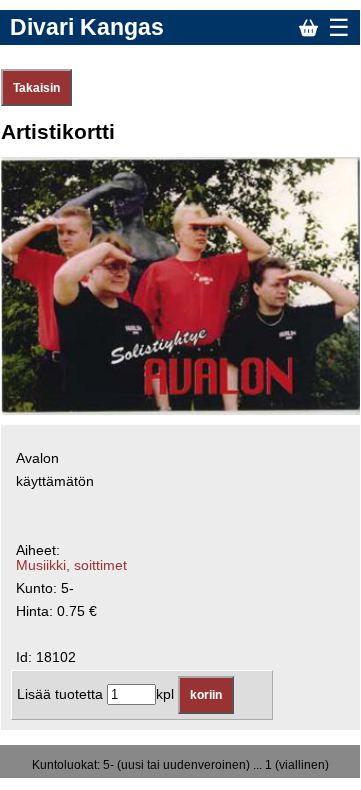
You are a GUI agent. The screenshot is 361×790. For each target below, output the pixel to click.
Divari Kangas (87, 27)
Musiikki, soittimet (71, 565)
